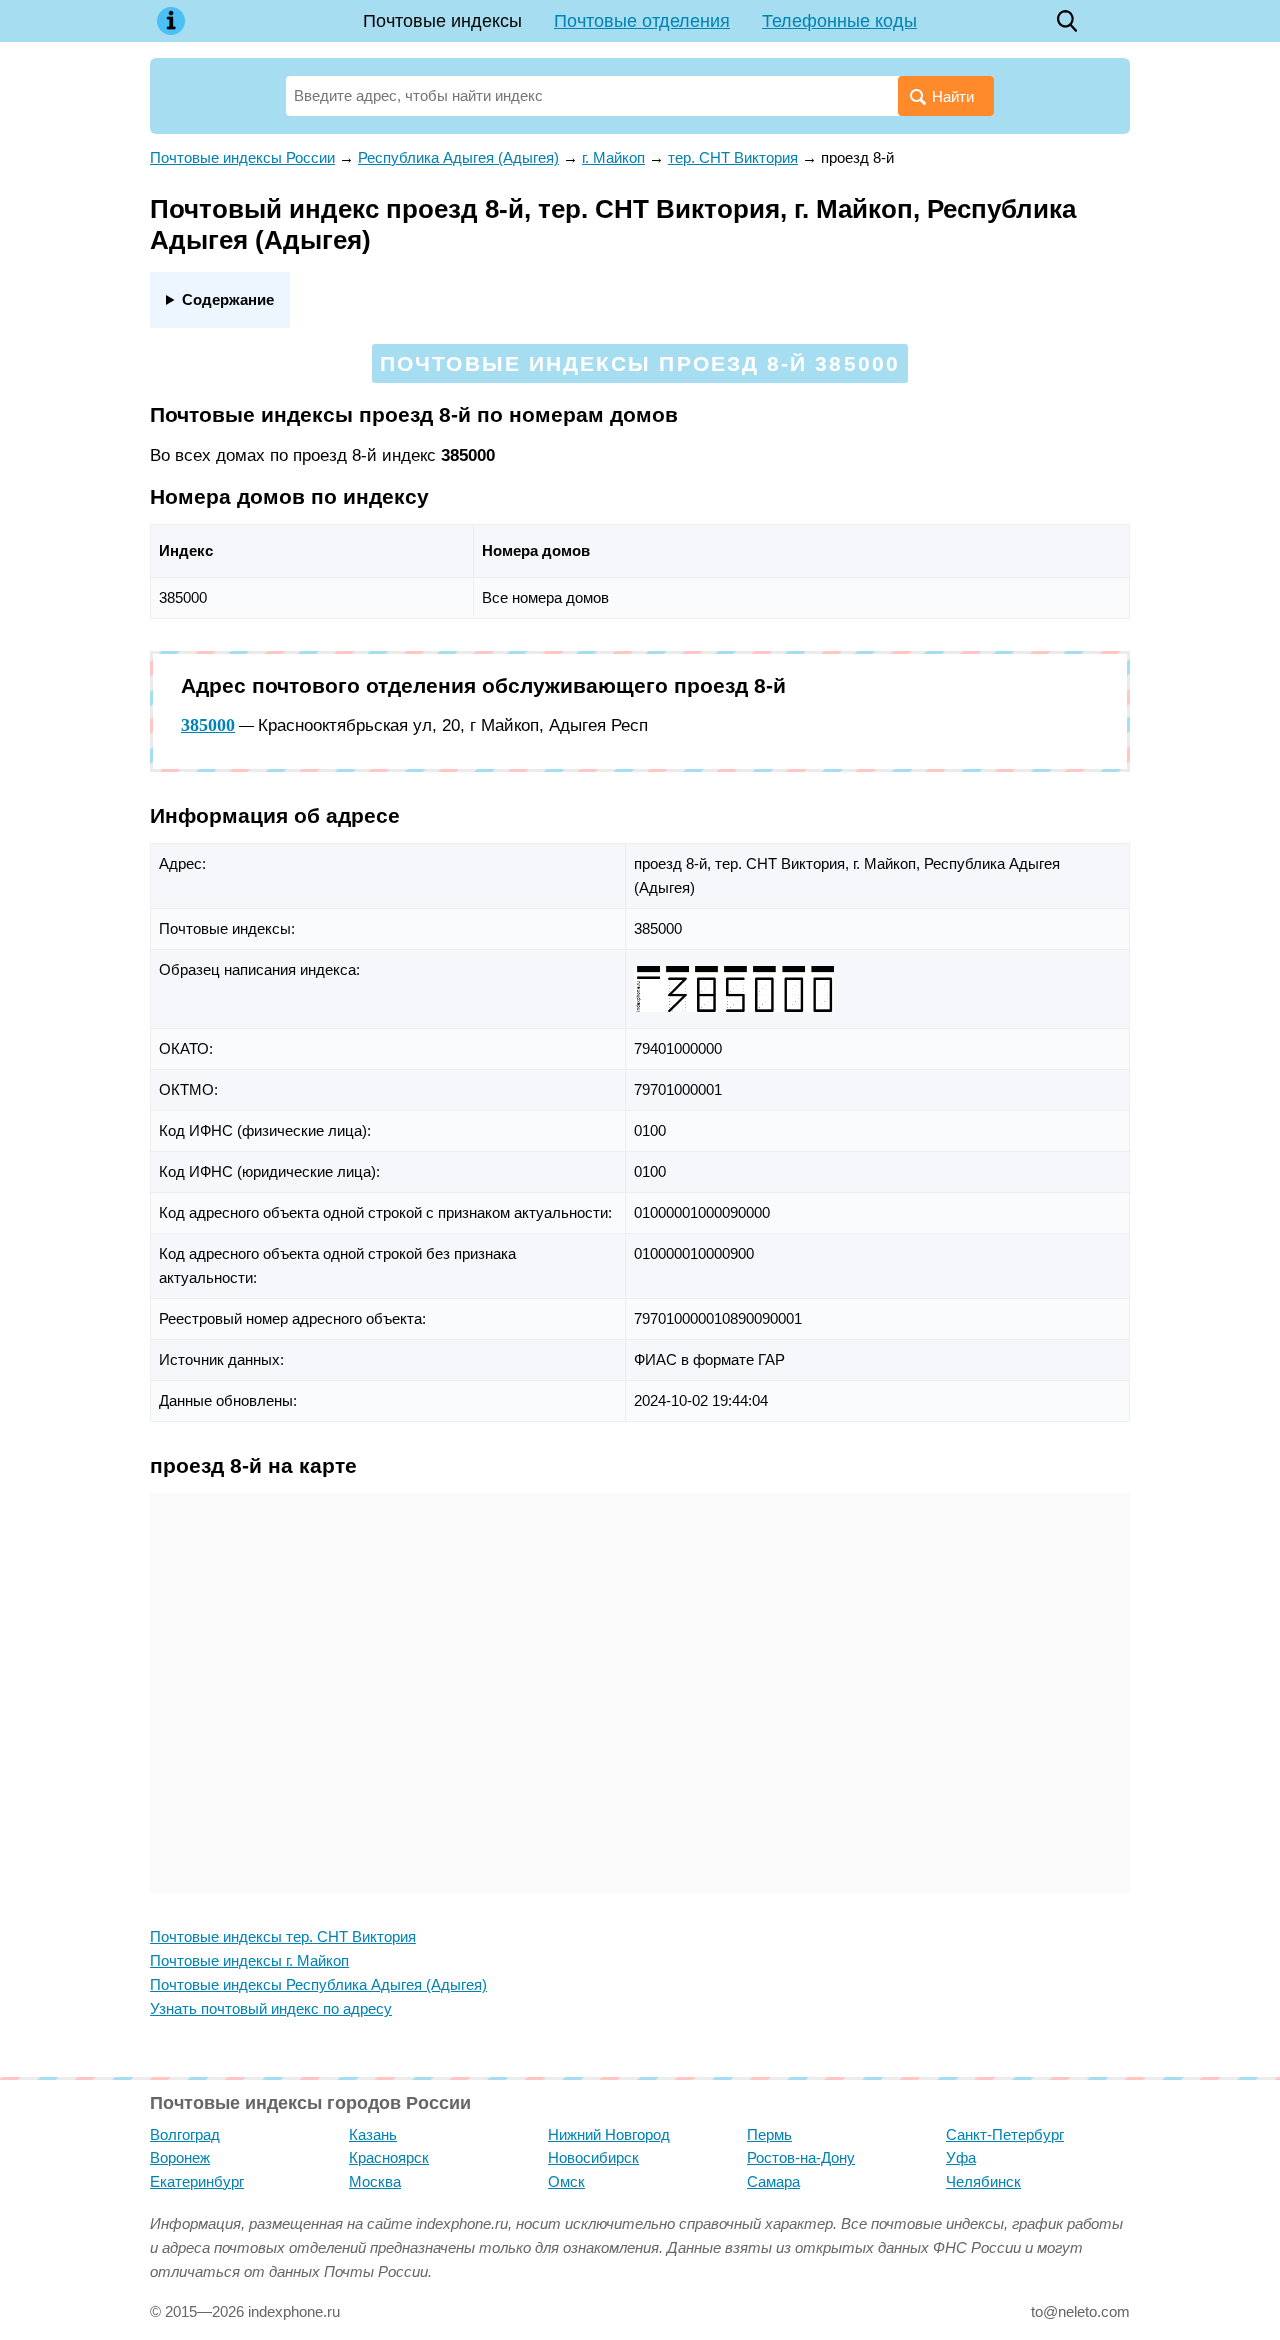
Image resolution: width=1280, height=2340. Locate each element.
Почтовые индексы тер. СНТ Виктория (283, 1936)
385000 (208, 725)
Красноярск (389, 2157)
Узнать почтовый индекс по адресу (271, 2008)
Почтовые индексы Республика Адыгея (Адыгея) (318, 1984)
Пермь (769, 2134)
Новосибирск (593, 2157)
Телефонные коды (839, 21)
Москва (375, 2181)
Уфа (961, 2157)
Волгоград (185, 2134)
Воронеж (180, 2157)
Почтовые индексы (442, 21)
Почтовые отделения (642, 21)
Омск (566, 2181)
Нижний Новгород (609, 2134)
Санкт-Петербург (1005, 2134)
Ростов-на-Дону (801, 2157)
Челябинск (983, 2181)
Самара (773, 2181)
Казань (373, 2134)
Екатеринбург (197, 2181)
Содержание (228, 299)
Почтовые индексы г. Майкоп (249, 1960)
